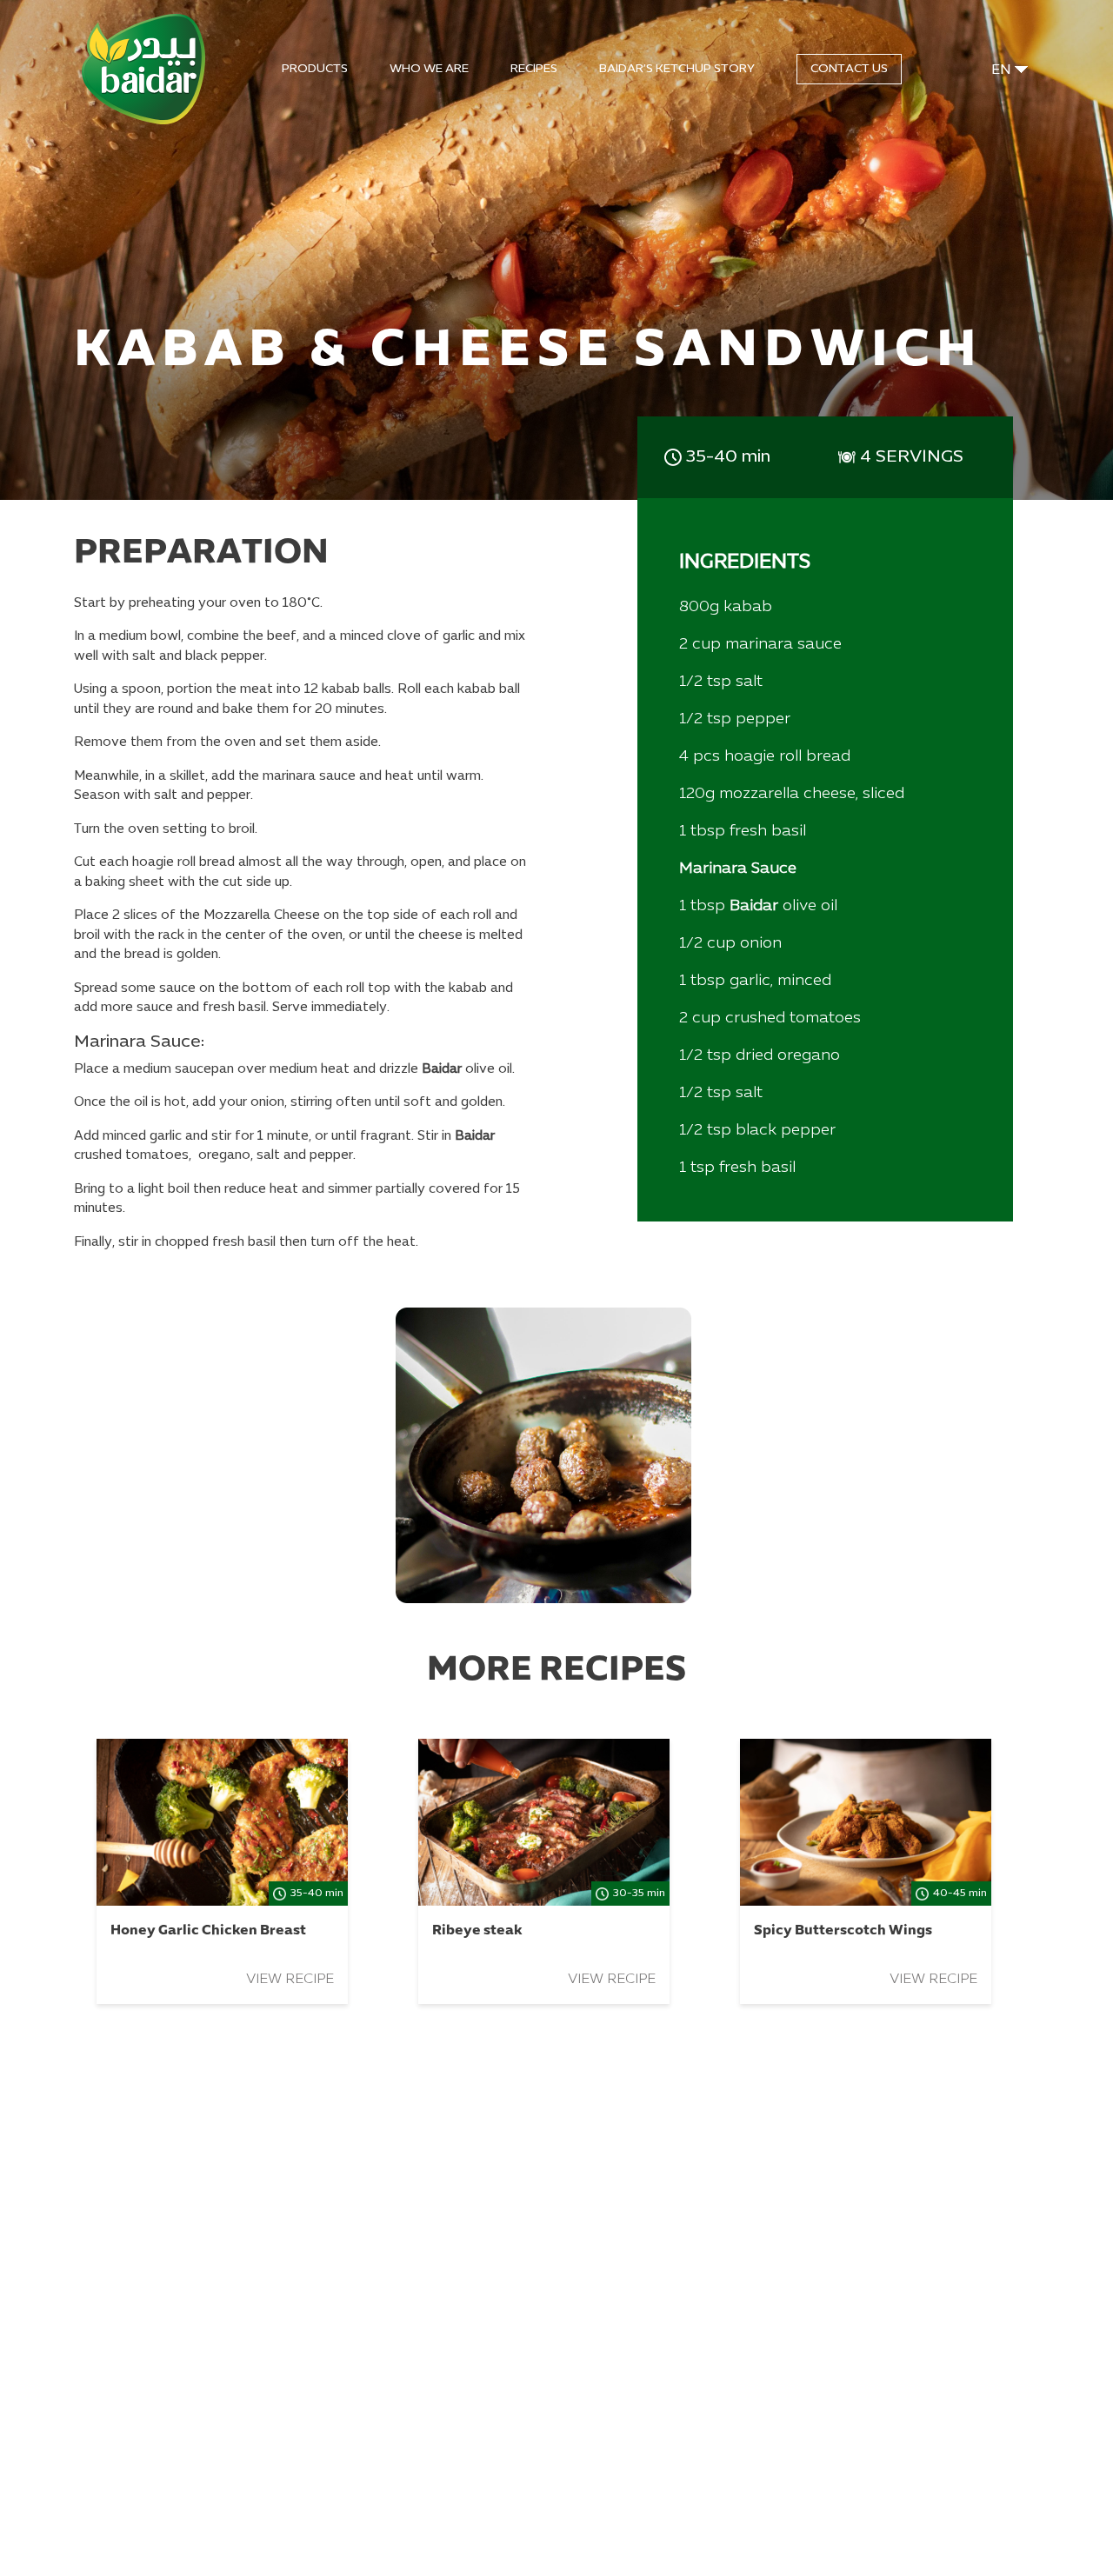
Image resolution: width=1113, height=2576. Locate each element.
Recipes (534, 69)
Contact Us (849, 69)
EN (1001, 70)
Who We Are (429, 69)
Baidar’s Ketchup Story (677, 69)
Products (315, 69)
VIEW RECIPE (290, 1980)
